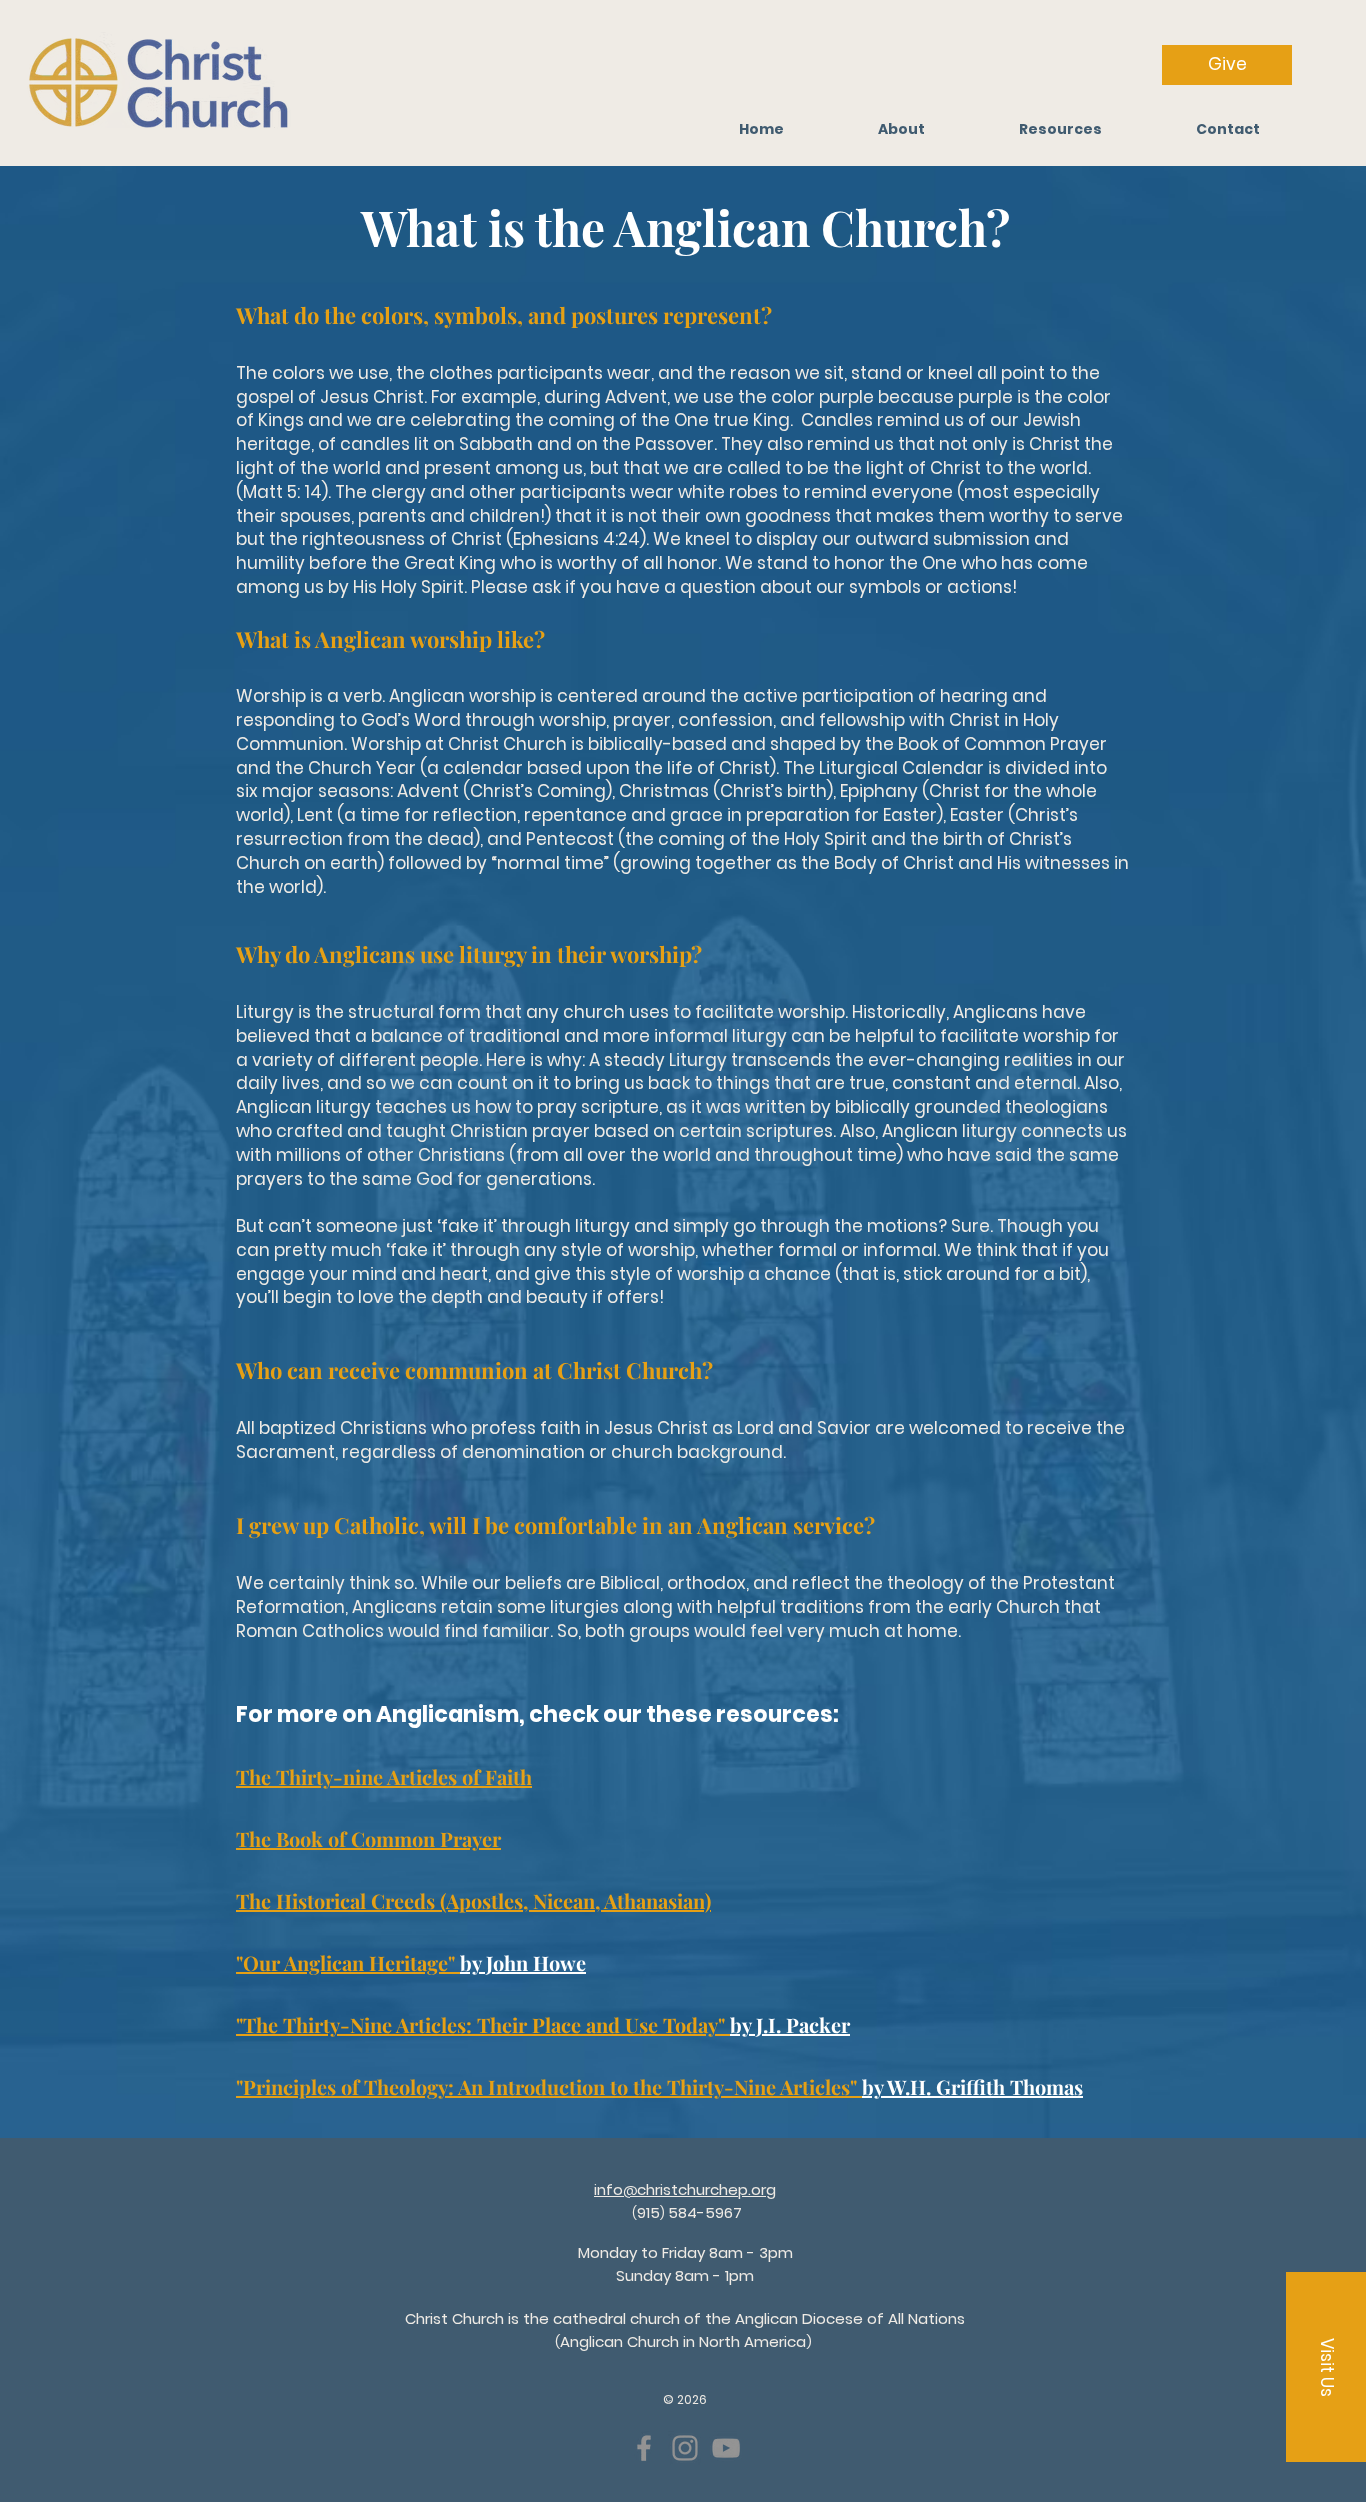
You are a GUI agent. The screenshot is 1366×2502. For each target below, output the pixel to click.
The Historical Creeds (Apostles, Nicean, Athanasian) (473, 1900)
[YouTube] (726, 2448)
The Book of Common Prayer (368, 1838)
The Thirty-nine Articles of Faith (384, 1776)
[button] (1060, 129)
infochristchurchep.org (685, 2189)
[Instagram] (685, 2448)
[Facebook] (644, 2448)
